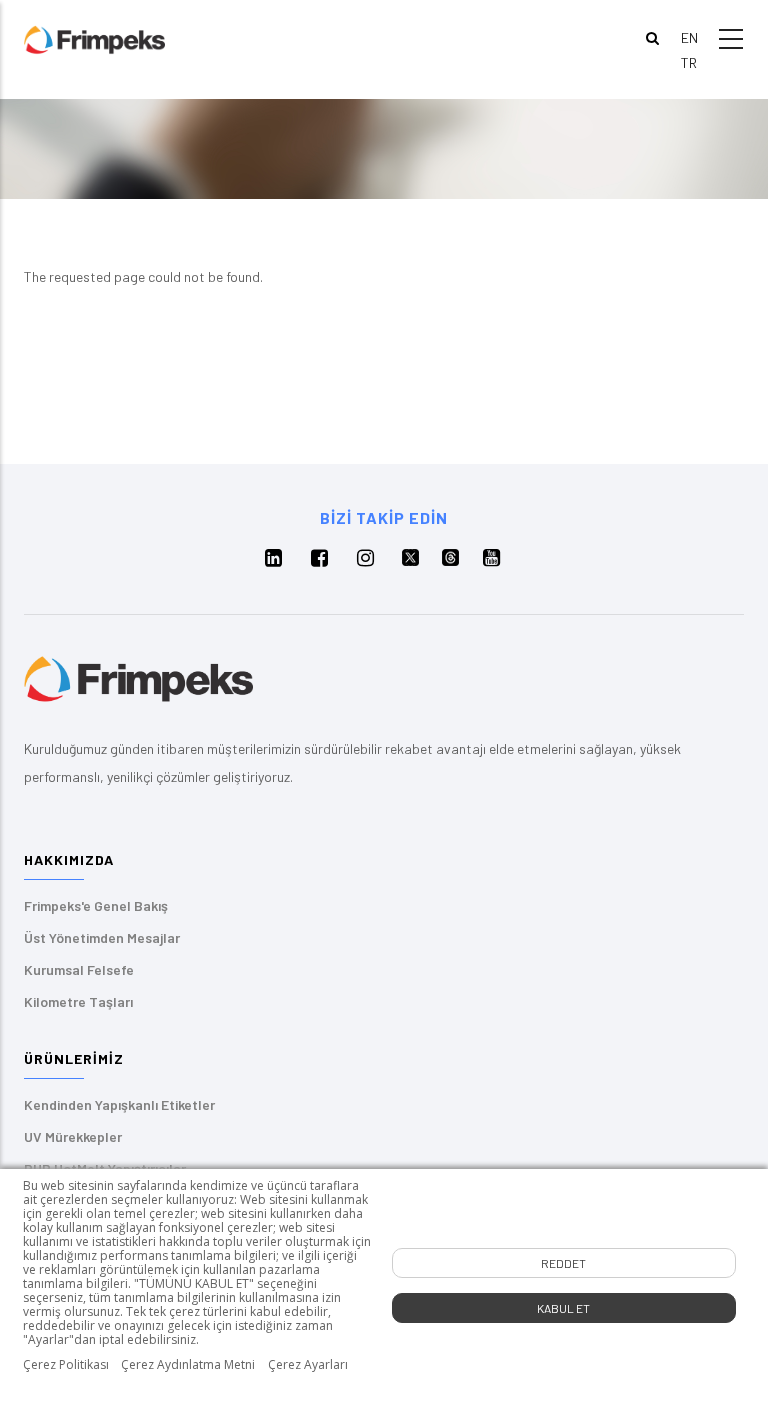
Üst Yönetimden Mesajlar (102, 937)
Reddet (563, 1263)
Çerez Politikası (66, 1365)
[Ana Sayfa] (94, 38)
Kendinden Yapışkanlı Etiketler (119, 1104)
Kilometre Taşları (78, 1001)
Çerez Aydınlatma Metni (188, 1365)
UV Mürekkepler (73, 1136)
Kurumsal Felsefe (79, 969)
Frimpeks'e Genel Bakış (96, 905)
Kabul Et (563, 1308)
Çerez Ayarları (308, 1365)
